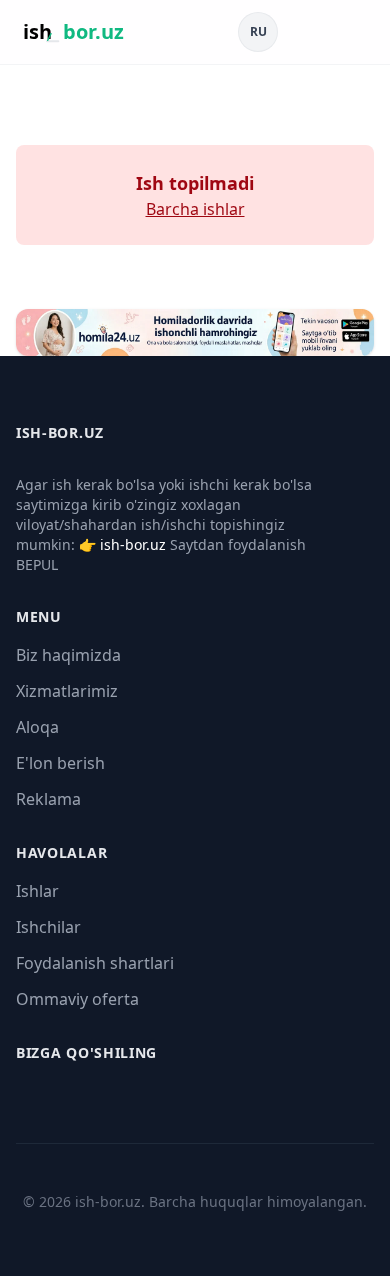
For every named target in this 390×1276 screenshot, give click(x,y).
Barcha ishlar (195, 209)
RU (258, 31)
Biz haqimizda (68, 655)
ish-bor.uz (133, 544)
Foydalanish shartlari (95, 963)
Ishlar (37, 891)
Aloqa (37, 727)
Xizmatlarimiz (67, 691)
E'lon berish (60, 763)
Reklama (48, 799)
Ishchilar (48, 927)
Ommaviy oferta (77, 999)
